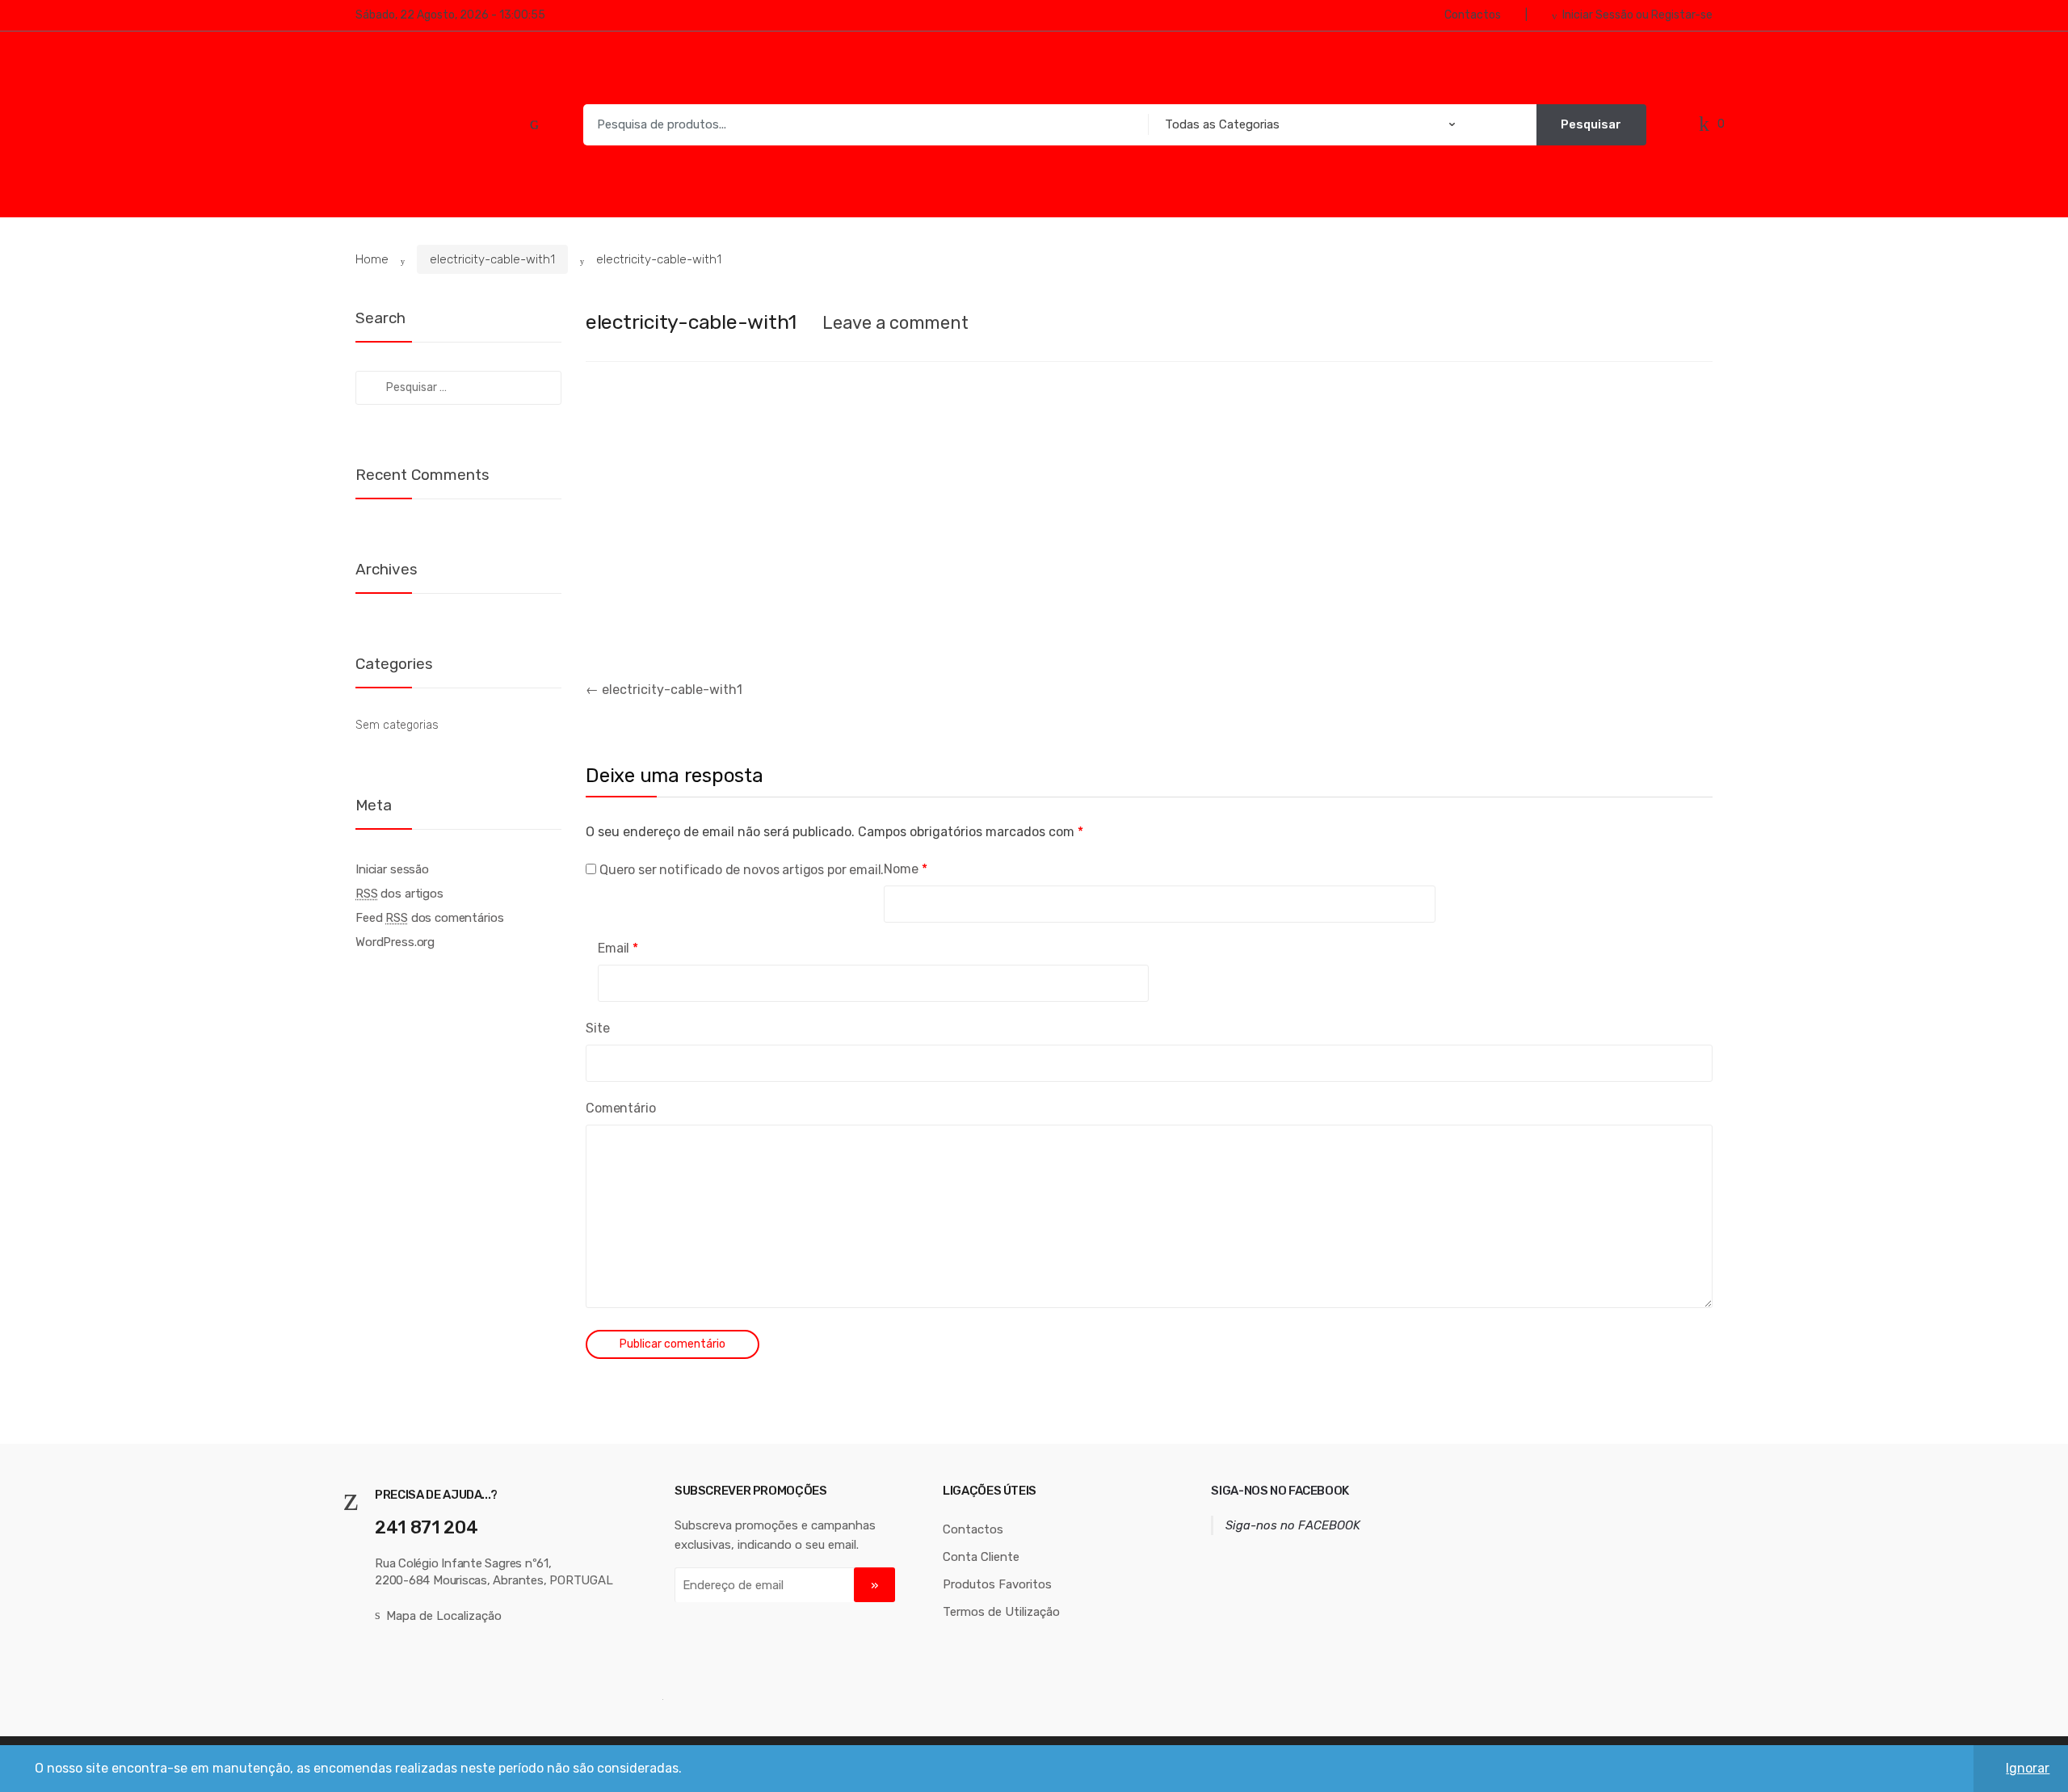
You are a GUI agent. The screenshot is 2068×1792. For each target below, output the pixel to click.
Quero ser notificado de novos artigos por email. (742, 870)
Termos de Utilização (1001, 1612)
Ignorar (2028, 1768)
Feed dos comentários (429, 918)
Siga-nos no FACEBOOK (1280, 1491)
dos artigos (399, 894)
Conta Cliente (981, 1557)
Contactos (1473, 15)
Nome (905, 869)
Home (372, 259)
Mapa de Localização (444, 1616)
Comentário (620, 1108)
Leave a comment (895, 323)
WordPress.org (395, 942)
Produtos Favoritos (997, 1584)
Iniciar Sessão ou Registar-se (1637, 15)
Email (618, 948)
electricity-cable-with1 (492, 259)
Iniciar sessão (392, 869)
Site (597, 1028)
